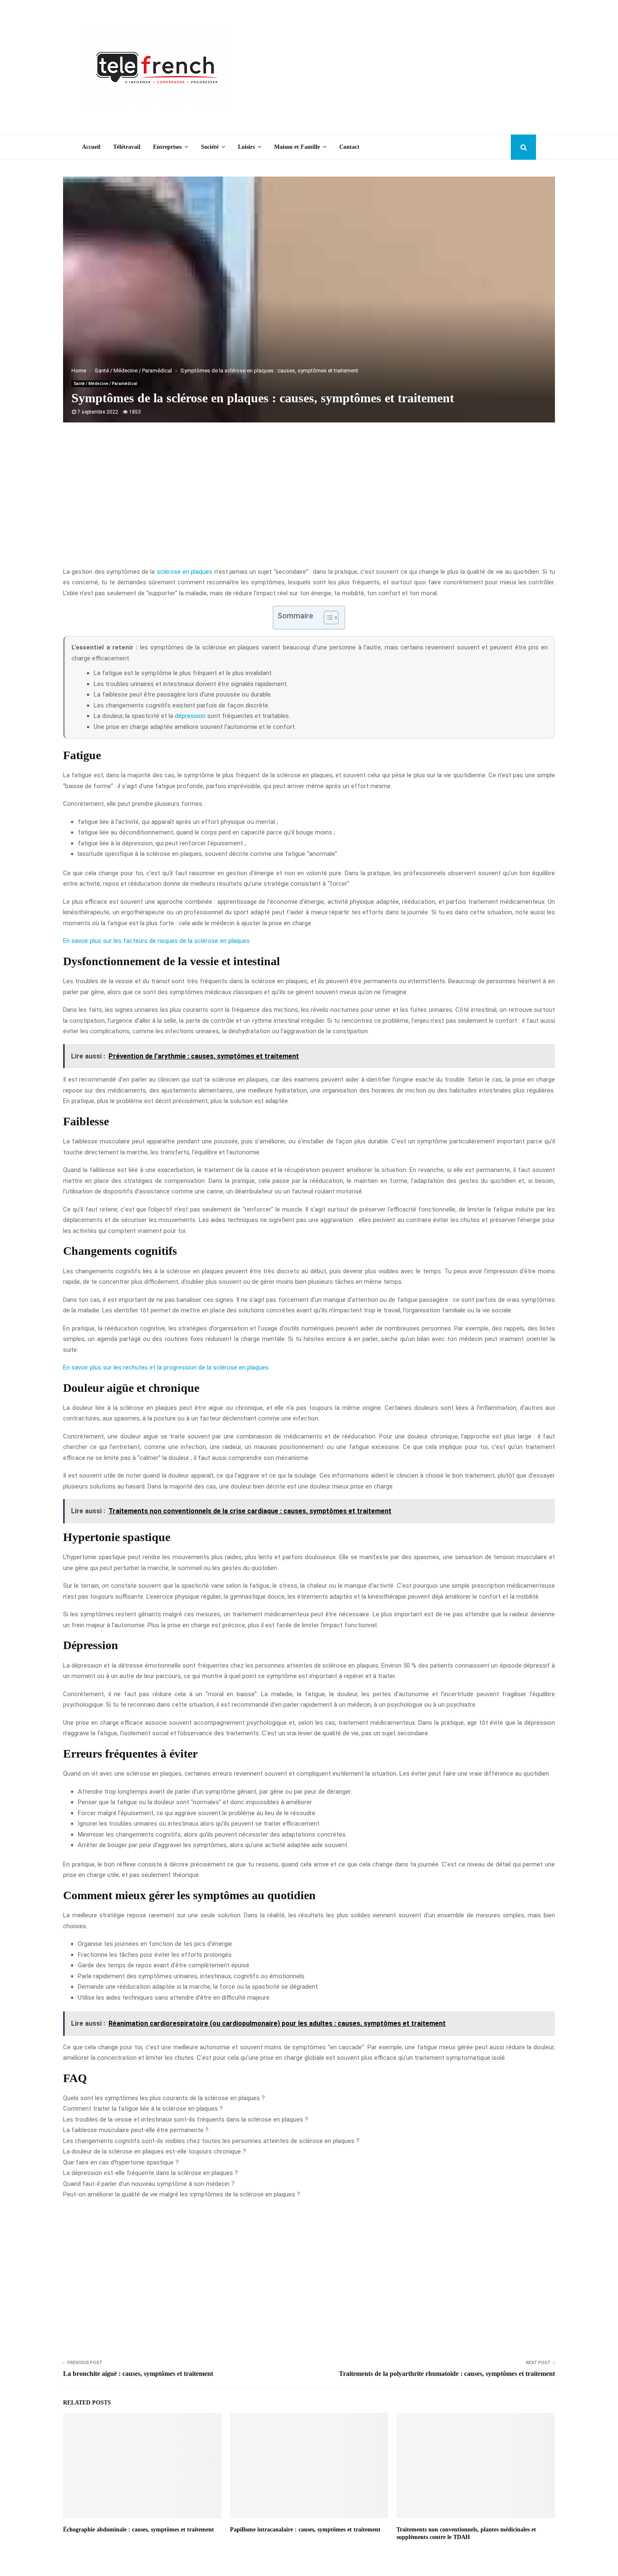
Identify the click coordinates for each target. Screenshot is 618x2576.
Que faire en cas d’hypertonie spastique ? (121, 2162)
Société (210, 147)
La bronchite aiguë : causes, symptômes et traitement (138, 2374)
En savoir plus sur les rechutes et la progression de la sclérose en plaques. (166, 1367)
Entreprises (167, 147)
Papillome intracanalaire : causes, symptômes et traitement (305, 2530)
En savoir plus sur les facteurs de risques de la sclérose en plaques (156, 941)
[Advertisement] (383, 67)
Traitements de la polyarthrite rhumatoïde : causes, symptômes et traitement (447, 2374)
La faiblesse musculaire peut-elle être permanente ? (136, 2130)
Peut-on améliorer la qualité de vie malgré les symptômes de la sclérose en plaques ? (182, 2194)
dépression (190, 716)
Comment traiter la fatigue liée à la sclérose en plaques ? (143, 2109)
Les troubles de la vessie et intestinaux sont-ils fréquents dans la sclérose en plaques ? (186, 2119)
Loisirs (246, 147)
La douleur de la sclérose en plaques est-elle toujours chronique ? (154, 2151)
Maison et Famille (297, 147)
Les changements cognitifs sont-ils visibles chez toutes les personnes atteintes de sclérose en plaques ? (211, 2141)
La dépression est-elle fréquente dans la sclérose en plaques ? (151, 2173)
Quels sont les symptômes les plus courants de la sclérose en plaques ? (164, 2098)
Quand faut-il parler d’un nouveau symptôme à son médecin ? (149, 2184)
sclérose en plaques (185, 572)
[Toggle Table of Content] (327, 618)
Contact (349, 147)
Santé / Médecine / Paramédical (106, 384)
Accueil (91, 147)
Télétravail (127, 147)
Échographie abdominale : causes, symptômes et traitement (139, 2530)
